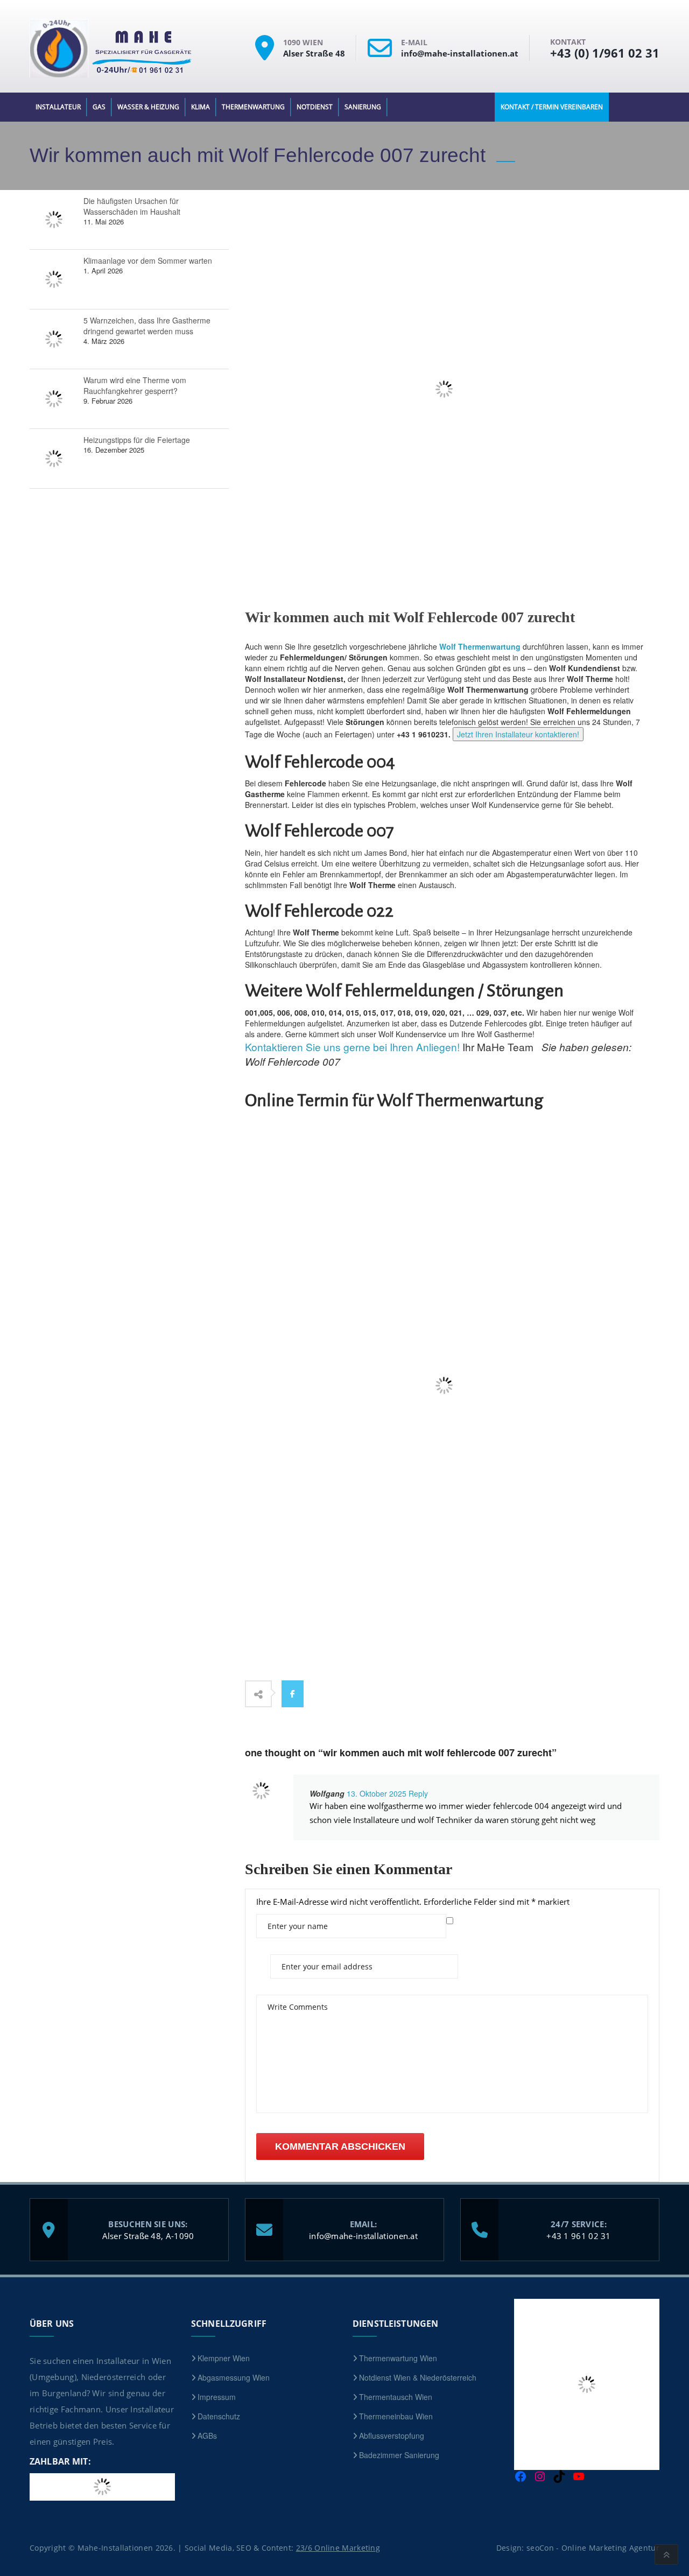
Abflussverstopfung (392, 2436)
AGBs (207, 2436)
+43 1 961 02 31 (579, 2235)
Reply (417, 1793)
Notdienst (315, 107)
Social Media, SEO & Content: (282, 2547)
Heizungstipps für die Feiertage (137, 440)
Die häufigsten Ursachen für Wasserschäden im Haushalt (132, 206)
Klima (201, 107)
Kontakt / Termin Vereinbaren (552, 107)
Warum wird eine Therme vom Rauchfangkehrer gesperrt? (135, 385)
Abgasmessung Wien (234, 2377)
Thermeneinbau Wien (396, 2416)
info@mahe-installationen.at (363, 2235)
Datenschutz (219, 2416)
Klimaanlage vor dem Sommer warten (148, 261)
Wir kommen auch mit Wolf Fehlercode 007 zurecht (410, 617)
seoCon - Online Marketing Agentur (593, 2547)
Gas (99, 107)
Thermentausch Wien (396, 2397)
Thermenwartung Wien (398, 2358)
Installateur (58, 107)
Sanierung (363, 107)
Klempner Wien (224, 2358)
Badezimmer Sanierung (399, 2455)
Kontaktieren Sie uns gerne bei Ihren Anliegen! (352, 1047)
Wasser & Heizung (148, 107)
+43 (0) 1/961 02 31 (605, 53)
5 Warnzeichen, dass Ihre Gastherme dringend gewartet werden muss (147, 326)
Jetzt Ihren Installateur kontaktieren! (518, 734)
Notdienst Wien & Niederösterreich (418, 2377)
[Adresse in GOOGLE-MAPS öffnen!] (269, 57)
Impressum (217, 2397)
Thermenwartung (253, 107)
